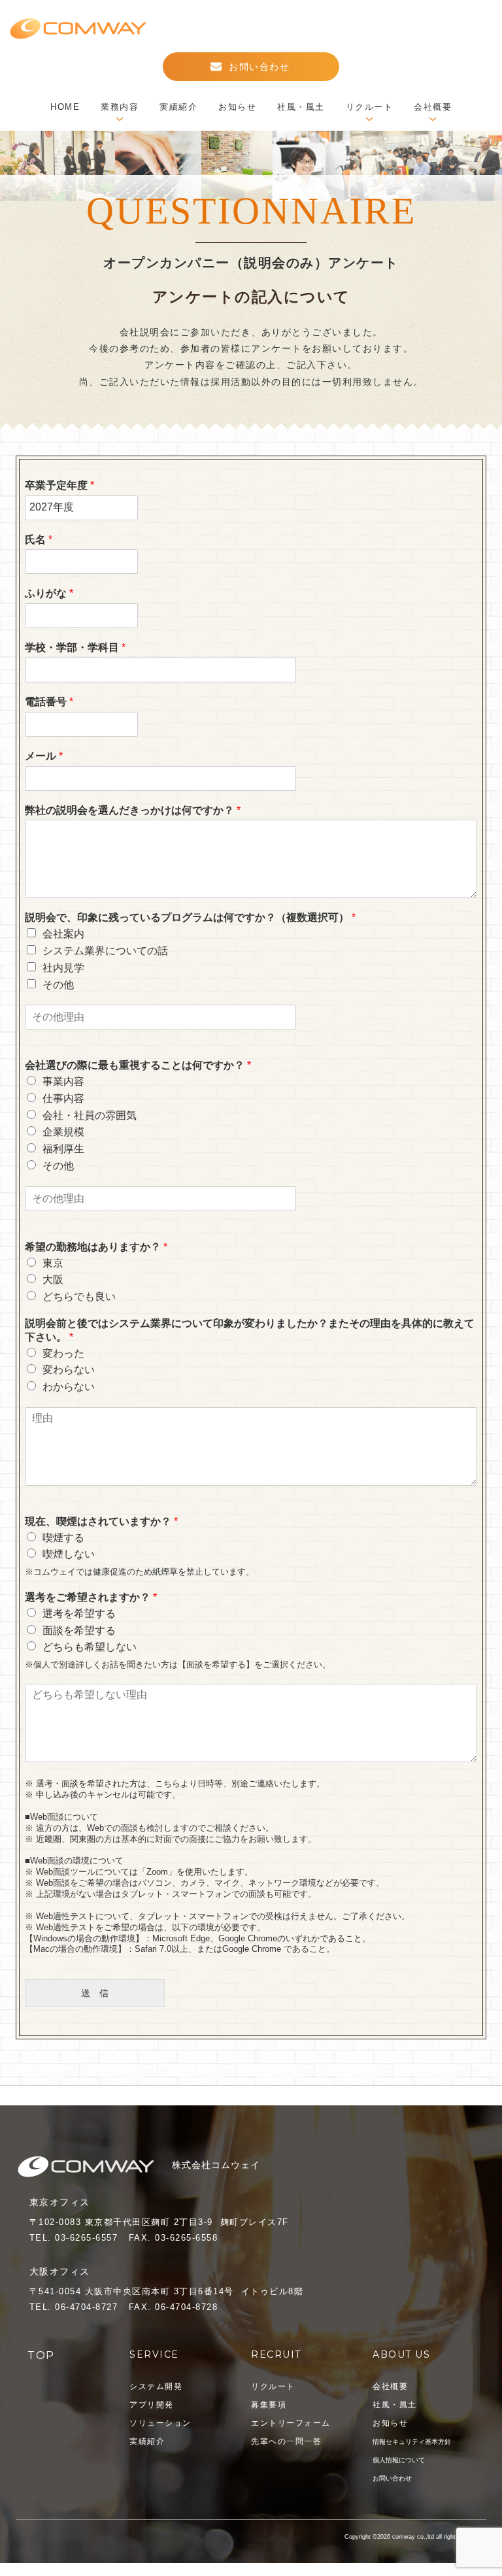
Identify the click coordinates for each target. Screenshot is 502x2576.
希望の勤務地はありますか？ (96, 1247)
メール (44, 756)
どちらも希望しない (90, 1647)
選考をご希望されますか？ (91, 1597)
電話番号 (49, 702)
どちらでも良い (79, 1296)
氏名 (39, 540)
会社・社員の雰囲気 (90, 1115)
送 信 (123, 1993)
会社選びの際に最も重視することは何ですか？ (138, 1065)
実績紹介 (178, 107)
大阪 (53, 1280)
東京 (53, 1263)
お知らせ (237, 107)
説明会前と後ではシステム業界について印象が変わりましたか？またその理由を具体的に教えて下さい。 (250, 1330)
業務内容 (120, 107)
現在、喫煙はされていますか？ (101, 1521)
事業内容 (63, 1081)
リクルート (370, 107)
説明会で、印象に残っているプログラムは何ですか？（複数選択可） (190, 917)
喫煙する (63, 1538)
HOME (65, 107)
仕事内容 (63, 1098)
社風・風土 (301, 107)
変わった (63, 1353)
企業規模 (63, 1132)
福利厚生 (63, 1149)
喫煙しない (69, 1554)
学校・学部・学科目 (75, 647)
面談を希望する (79, 1631)
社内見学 (63, 968)
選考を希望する (79, 1614)
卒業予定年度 (59, 485)
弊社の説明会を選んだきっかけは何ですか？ (133, 810)
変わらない (69, 1370)
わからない (69, 1387)
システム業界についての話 (105, 951)
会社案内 (63, 934)
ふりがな (49, 593)
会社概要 (433, 107)
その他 (58, 985)
